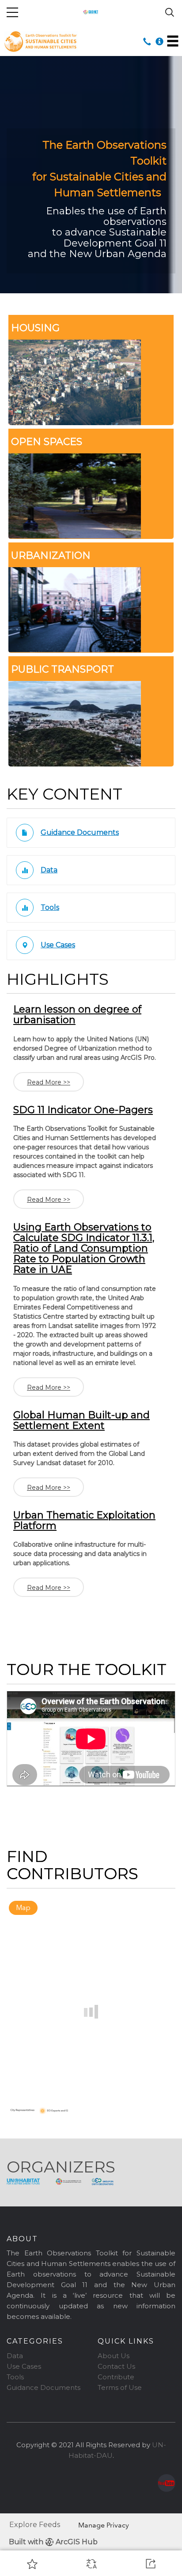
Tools (15, 2377)
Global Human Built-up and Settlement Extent (82, 1420)
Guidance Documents (44, 2387)
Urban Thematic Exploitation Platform (84, 1520)
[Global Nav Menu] (12, 12)
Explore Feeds (35, 2525)
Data (15, 2356)
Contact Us (116, 2366)
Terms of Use (120, 2387)
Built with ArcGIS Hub (53, 2542)
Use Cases (24, 2366)
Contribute (116, 2377)
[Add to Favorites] (32, 2564)
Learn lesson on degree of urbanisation (77, 1015)
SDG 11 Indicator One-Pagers (83, 1110)
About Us (114, 2356)
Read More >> (49, 1082)
